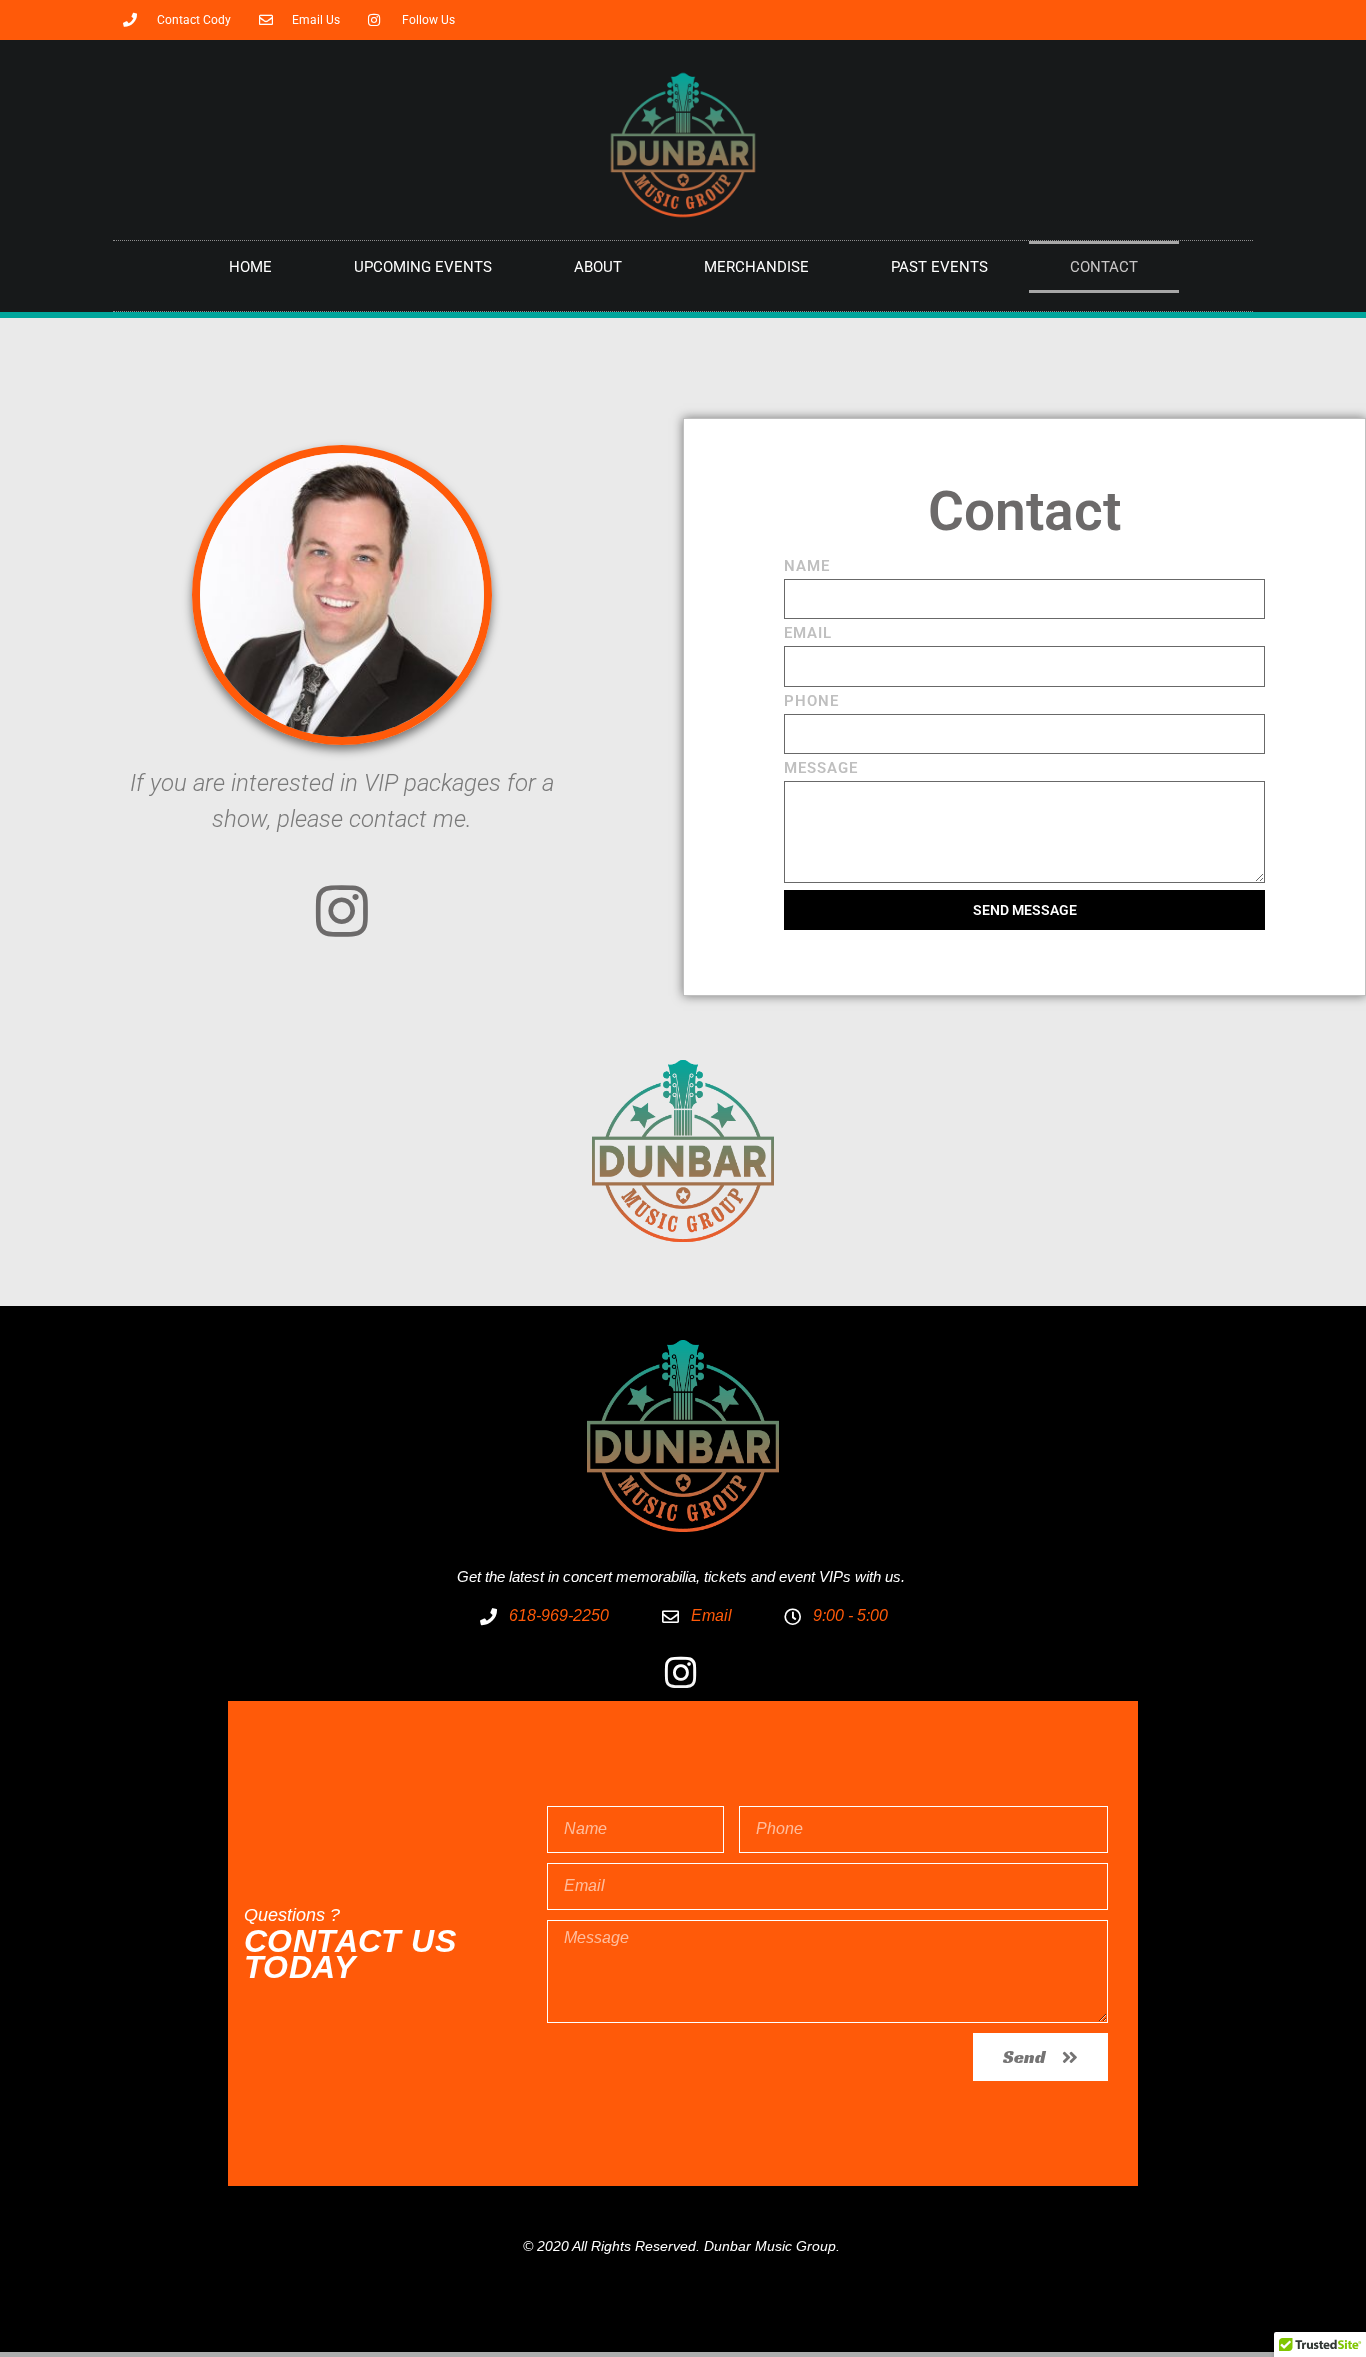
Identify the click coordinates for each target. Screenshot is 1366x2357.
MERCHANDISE (756, 267)
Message (821, 769)
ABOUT (598, 267)
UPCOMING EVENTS (423, 267)
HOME (250, 267)
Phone (811, 702)
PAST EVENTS (939, 267)
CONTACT (1104, 267)
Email (808, 634)
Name (807, 567)
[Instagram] (342, 910)
